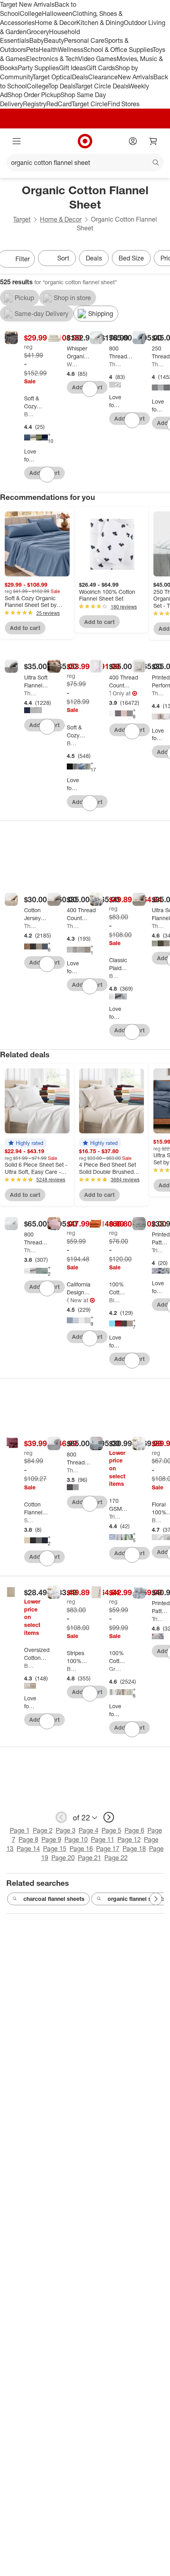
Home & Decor (56, 23)
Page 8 (28, 1839)
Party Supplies (38, 68)
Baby (37, 40)
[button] (26, 1143)
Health (48, 50)
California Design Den (68, 1300)
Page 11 (103, 1839)
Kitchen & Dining (100, 23)
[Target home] (85, 141)
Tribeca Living (158, 1250)
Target (22, 219)
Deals (80, 77)
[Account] (133, 141)
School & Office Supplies (118, 50)
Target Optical (52, 77)
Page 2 (43, 1830)
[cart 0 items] (153, 141)
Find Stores (124, 104)
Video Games (97, 59)
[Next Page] (156, 1899)
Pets (32, 50)
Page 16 (81, 1849)
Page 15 (55, 1849)
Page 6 (134, 1830)
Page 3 (66, 1830)
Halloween (57, 13)
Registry (35, 104)
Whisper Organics (73, 364)
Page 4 (89, 1830)
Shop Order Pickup (34, 95)
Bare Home (30, 414)
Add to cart (25, 628)
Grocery (38, 32)
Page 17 (108, 1849)
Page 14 (28, 1849)
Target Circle (90, 104)
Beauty (54, 40)
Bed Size (131, 258)
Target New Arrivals (27, 4)
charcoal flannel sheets (54, 1899)
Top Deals (62, 86)
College (31, 13)
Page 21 (90, 1858)
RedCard (59, 104)
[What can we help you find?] (85, 163)
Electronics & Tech (52, 59)
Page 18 (134, 1849)
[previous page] (61, 1817)
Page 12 (129, 1839)
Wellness (71, 50)
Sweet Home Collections (30, 1520)
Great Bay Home (115, 1669)
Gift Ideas (73, 68)
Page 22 (116, 1858)
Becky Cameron (115, 976)
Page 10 (76, 1839)
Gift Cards (101, 68)
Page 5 (111, 1830)
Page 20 (63, 1858)
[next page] (109, 1817)
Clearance (103, 77)
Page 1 (20, 1830)
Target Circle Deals (102, 86)
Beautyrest (30, 1666)
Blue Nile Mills (115, 1300)
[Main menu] (17, 141)
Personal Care (84, 40)
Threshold (115, 364)
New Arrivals (136, 77)
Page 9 (51, 1839)
